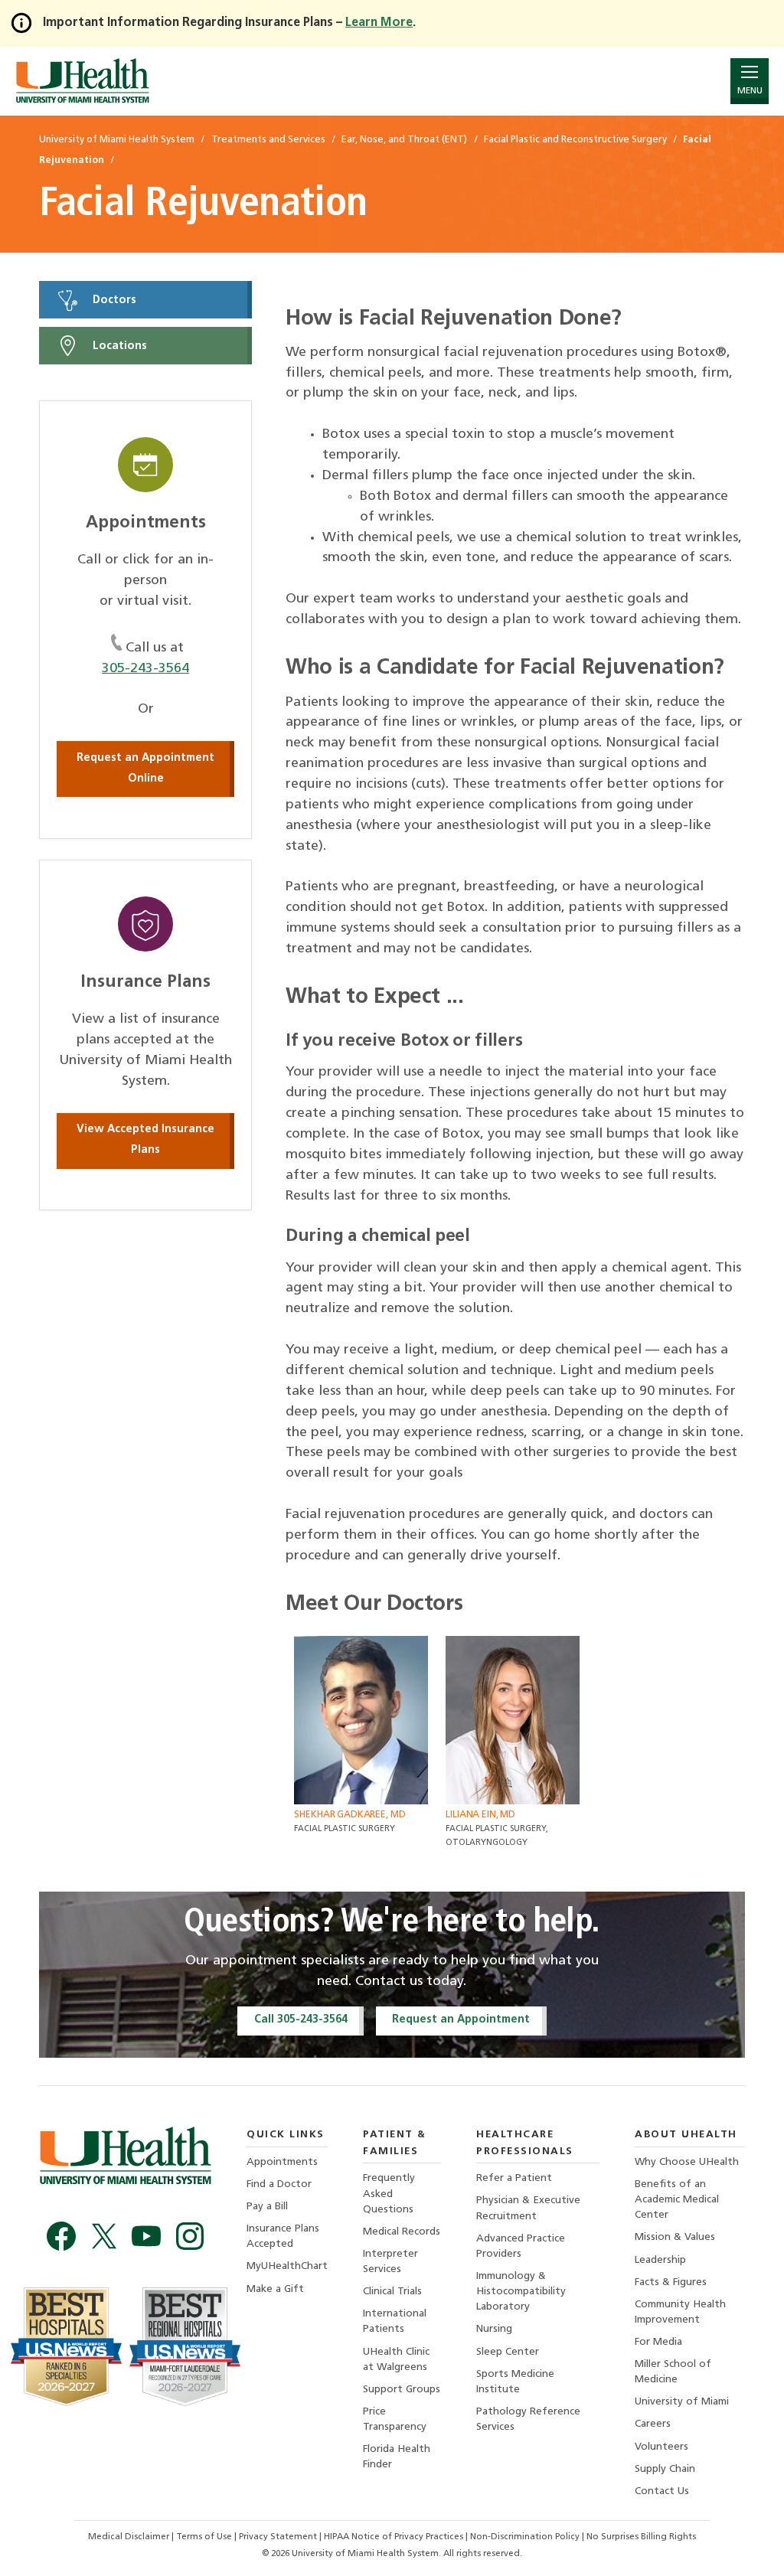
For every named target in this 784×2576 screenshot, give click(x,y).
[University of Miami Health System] (82, 81)
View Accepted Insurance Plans (145, 1140)
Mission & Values (675, 2237)
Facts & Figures (671, 2282)
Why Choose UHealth (687, 2162)
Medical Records (402, 2232)
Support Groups (402, 2390)
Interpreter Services (390, 2262)
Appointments (282, 2162)
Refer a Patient (514, 2178)
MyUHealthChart (287, 2266)
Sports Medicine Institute (515, 2382)
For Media (658, 2342)
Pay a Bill (267, 2207)
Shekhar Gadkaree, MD (350, 1815)
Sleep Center (508, 2352)
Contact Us (662, 2491)
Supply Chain (665, 2469)
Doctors (113, 300)
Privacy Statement (279, 2537)
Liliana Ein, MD (480, 1815)
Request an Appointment (461, 2020)
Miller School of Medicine (673, 2372)
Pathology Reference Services (528, 2419)
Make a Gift (275, 2289)
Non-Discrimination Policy (525, 2537)
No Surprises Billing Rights (641, 2537)
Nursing (494, 2329)
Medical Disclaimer (130, 2537)
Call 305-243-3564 (301, 2020)
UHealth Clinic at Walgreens (396, 2360)
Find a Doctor (279, 2184)
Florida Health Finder (397, 2457)
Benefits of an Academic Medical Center (677, 2200)
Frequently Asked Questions (389, 2194)
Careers (653, 2424)
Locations (118, 346)
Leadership (660, 2260)
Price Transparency (395, 2419)
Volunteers (661, 2447)
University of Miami (682, 2402)
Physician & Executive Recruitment (528, 2208)
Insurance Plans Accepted (283, 2236)
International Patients (395, 2321)
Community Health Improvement (680, 2312)
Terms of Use (205, 2537)
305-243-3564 (145, 669)
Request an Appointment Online (145, 769)
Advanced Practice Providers (521, 2246)
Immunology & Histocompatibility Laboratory (521, 2292)
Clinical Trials (392, 2292)
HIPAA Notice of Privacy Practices (394, 2537)
